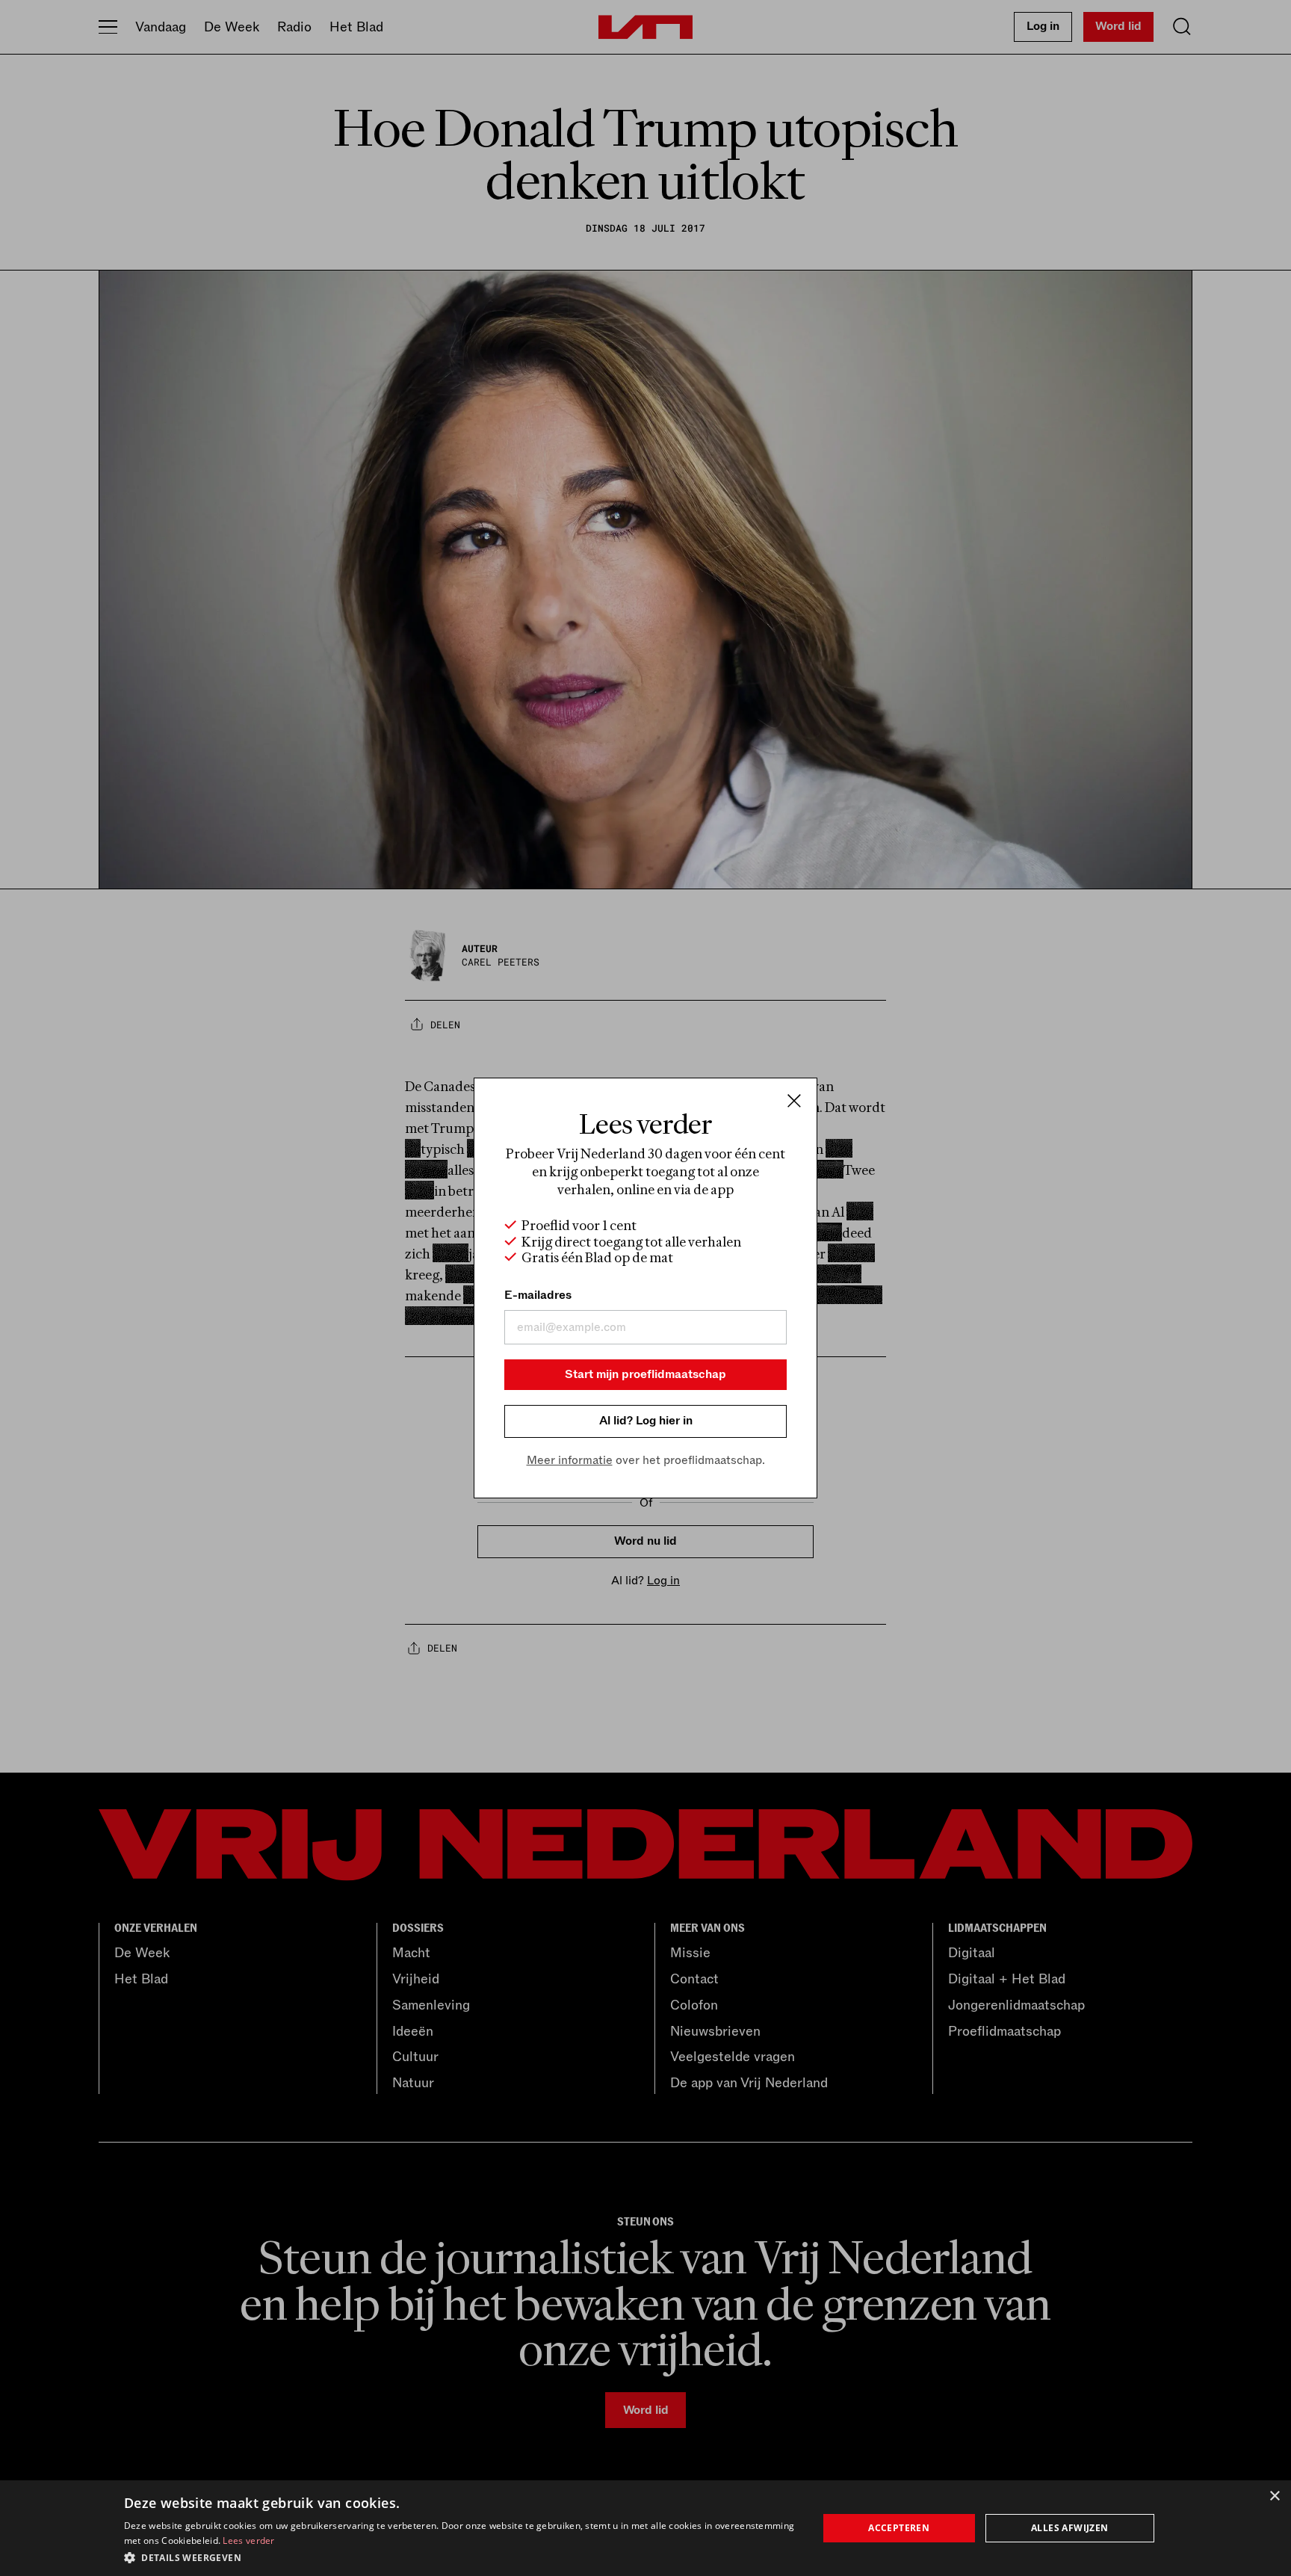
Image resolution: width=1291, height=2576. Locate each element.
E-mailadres (538, 1295)
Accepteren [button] (899, 2528)
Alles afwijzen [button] (1070, 2528)
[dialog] (645, 2528)
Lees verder (248, 2541)
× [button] (1274, 2496)
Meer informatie (570, 1460)
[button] (461, 2557)
